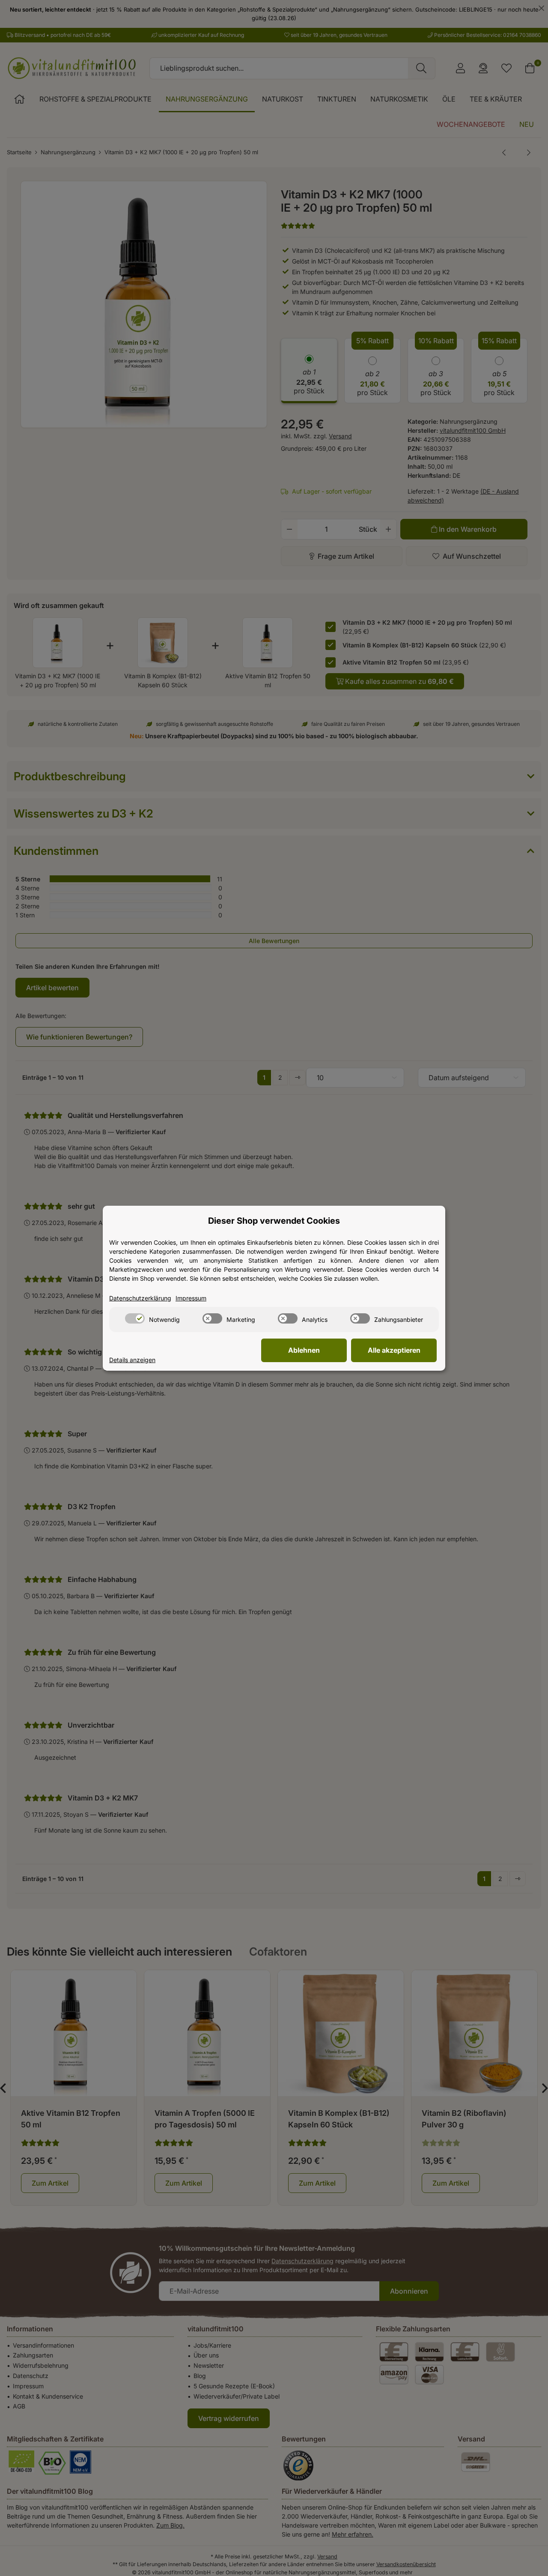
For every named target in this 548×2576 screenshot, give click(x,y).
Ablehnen (304, 1350)
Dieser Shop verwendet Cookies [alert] (274, 1221)
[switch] (135, 1318)
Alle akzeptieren (394, 1350)
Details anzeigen (132, 1360)
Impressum (191, 1298)
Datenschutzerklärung (140, 1298)
